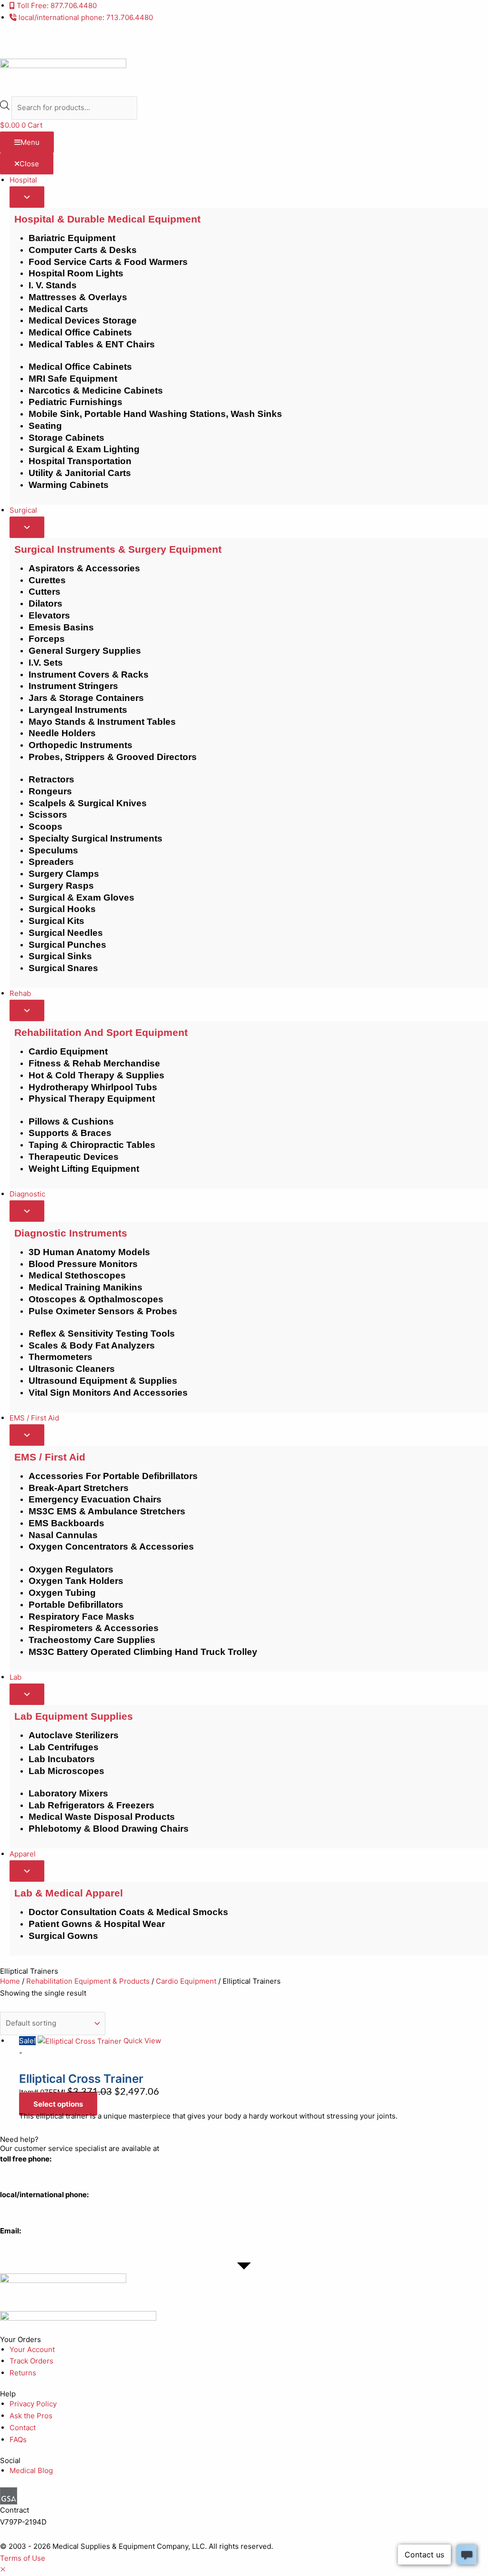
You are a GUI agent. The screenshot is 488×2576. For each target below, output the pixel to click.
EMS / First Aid (50, 1457)
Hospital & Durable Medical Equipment (107, 219)
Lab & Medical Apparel (69, 1893)
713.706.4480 (23, 2206)
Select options (58, 2104)
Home (10, 1981)
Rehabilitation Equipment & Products (88, 1981)
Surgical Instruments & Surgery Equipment (118, 549)
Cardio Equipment (186, 1981)
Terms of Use (23, 2558)
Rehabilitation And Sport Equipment (101, 1032)
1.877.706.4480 (25, 2170)
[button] (3, 2570)
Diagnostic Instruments (71, 1233)
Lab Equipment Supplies (74, 1716)
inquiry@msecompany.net (44, 2243)
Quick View (142, 2041)
